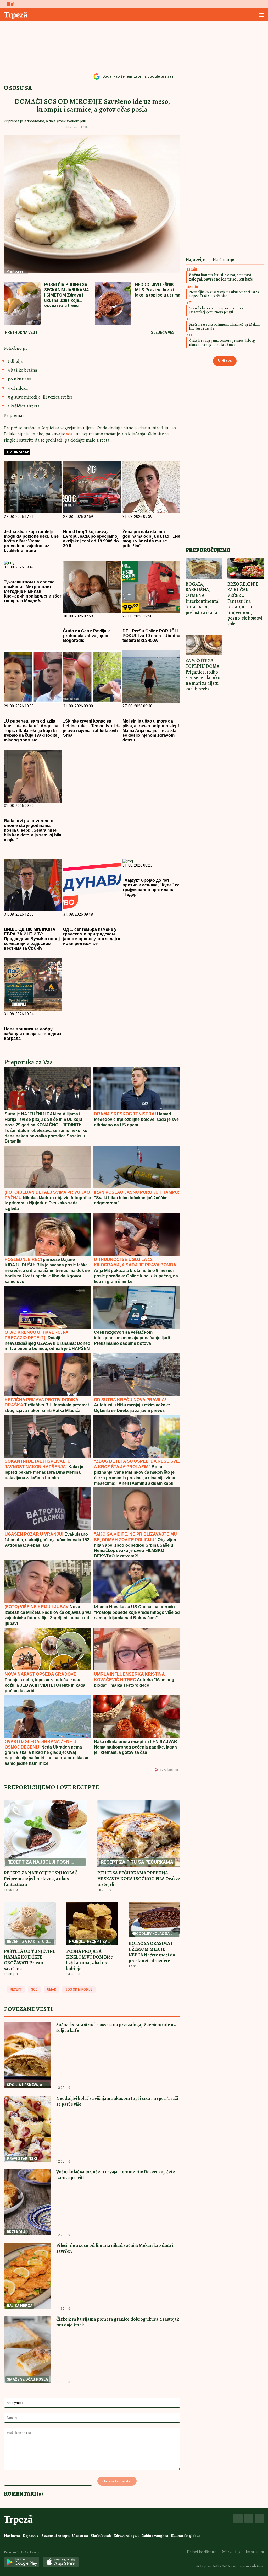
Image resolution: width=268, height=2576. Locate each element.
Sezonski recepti (55, 2536)
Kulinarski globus (186, 2536)
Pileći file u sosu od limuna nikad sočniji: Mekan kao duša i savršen (115, 2248)
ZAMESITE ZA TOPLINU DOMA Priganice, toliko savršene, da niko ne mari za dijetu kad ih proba (203, 675)
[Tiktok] (259, 2519)
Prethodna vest (21, 333)
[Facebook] (238, 2519)
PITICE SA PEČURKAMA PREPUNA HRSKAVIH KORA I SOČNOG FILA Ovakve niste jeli (139, 1879)
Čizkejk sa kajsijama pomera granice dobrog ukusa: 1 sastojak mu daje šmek (118, 2322)
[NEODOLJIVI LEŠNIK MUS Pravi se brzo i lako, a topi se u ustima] (113, 304)
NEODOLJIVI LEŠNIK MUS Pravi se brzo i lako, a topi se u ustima (158, 290)
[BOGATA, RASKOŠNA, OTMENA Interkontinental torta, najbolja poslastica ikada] (204, 569)
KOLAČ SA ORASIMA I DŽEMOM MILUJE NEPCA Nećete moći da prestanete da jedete (152, 1952)
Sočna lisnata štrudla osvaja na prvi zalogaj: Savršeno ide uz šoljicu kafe (116, 2028)
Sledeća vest (164, 333)
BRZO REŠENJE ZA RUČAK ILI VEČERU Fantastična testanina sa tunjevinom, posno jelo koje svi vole (245, 604)
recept (16, 1989)
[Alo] (9, 4)
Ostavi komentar (117, 2481)
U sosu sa (18, 88)
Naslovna (12, 2536)
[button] (107, 127)
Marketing (231, 2552)
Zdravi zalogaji (126, 2536)
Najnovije (31, 2536)
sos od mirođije (79, 1989)
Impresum (255, 2552)
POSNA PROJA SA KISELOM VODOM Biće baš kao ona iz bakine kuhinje (90, 1960)
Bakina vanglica (155, 2536)
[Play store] (22, 2562)
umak (52, 1989)
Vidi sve (225, 361)
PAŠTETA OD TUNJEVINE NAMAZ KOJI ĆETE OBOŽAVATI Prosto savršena (30, 1960)
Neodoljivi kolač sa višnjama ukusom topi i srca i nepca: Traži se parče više (117, 2101)
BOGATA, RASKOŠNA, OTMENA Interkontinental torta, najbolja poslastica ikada (202, 598)
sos (70, 434)
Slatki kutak (101, 2536)
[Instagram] (249, 2519)
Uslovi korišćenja (202, 2552)
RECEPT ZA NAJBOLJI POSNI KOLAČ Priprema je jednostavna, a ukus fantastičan (41, 1879)
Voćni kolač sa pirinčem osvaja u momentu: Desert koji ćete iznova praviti (116, 2175)
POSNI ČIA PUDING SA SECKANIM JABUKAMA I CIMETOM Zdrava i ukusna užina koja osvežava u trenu (67, 295)
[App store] (61, 2562)
